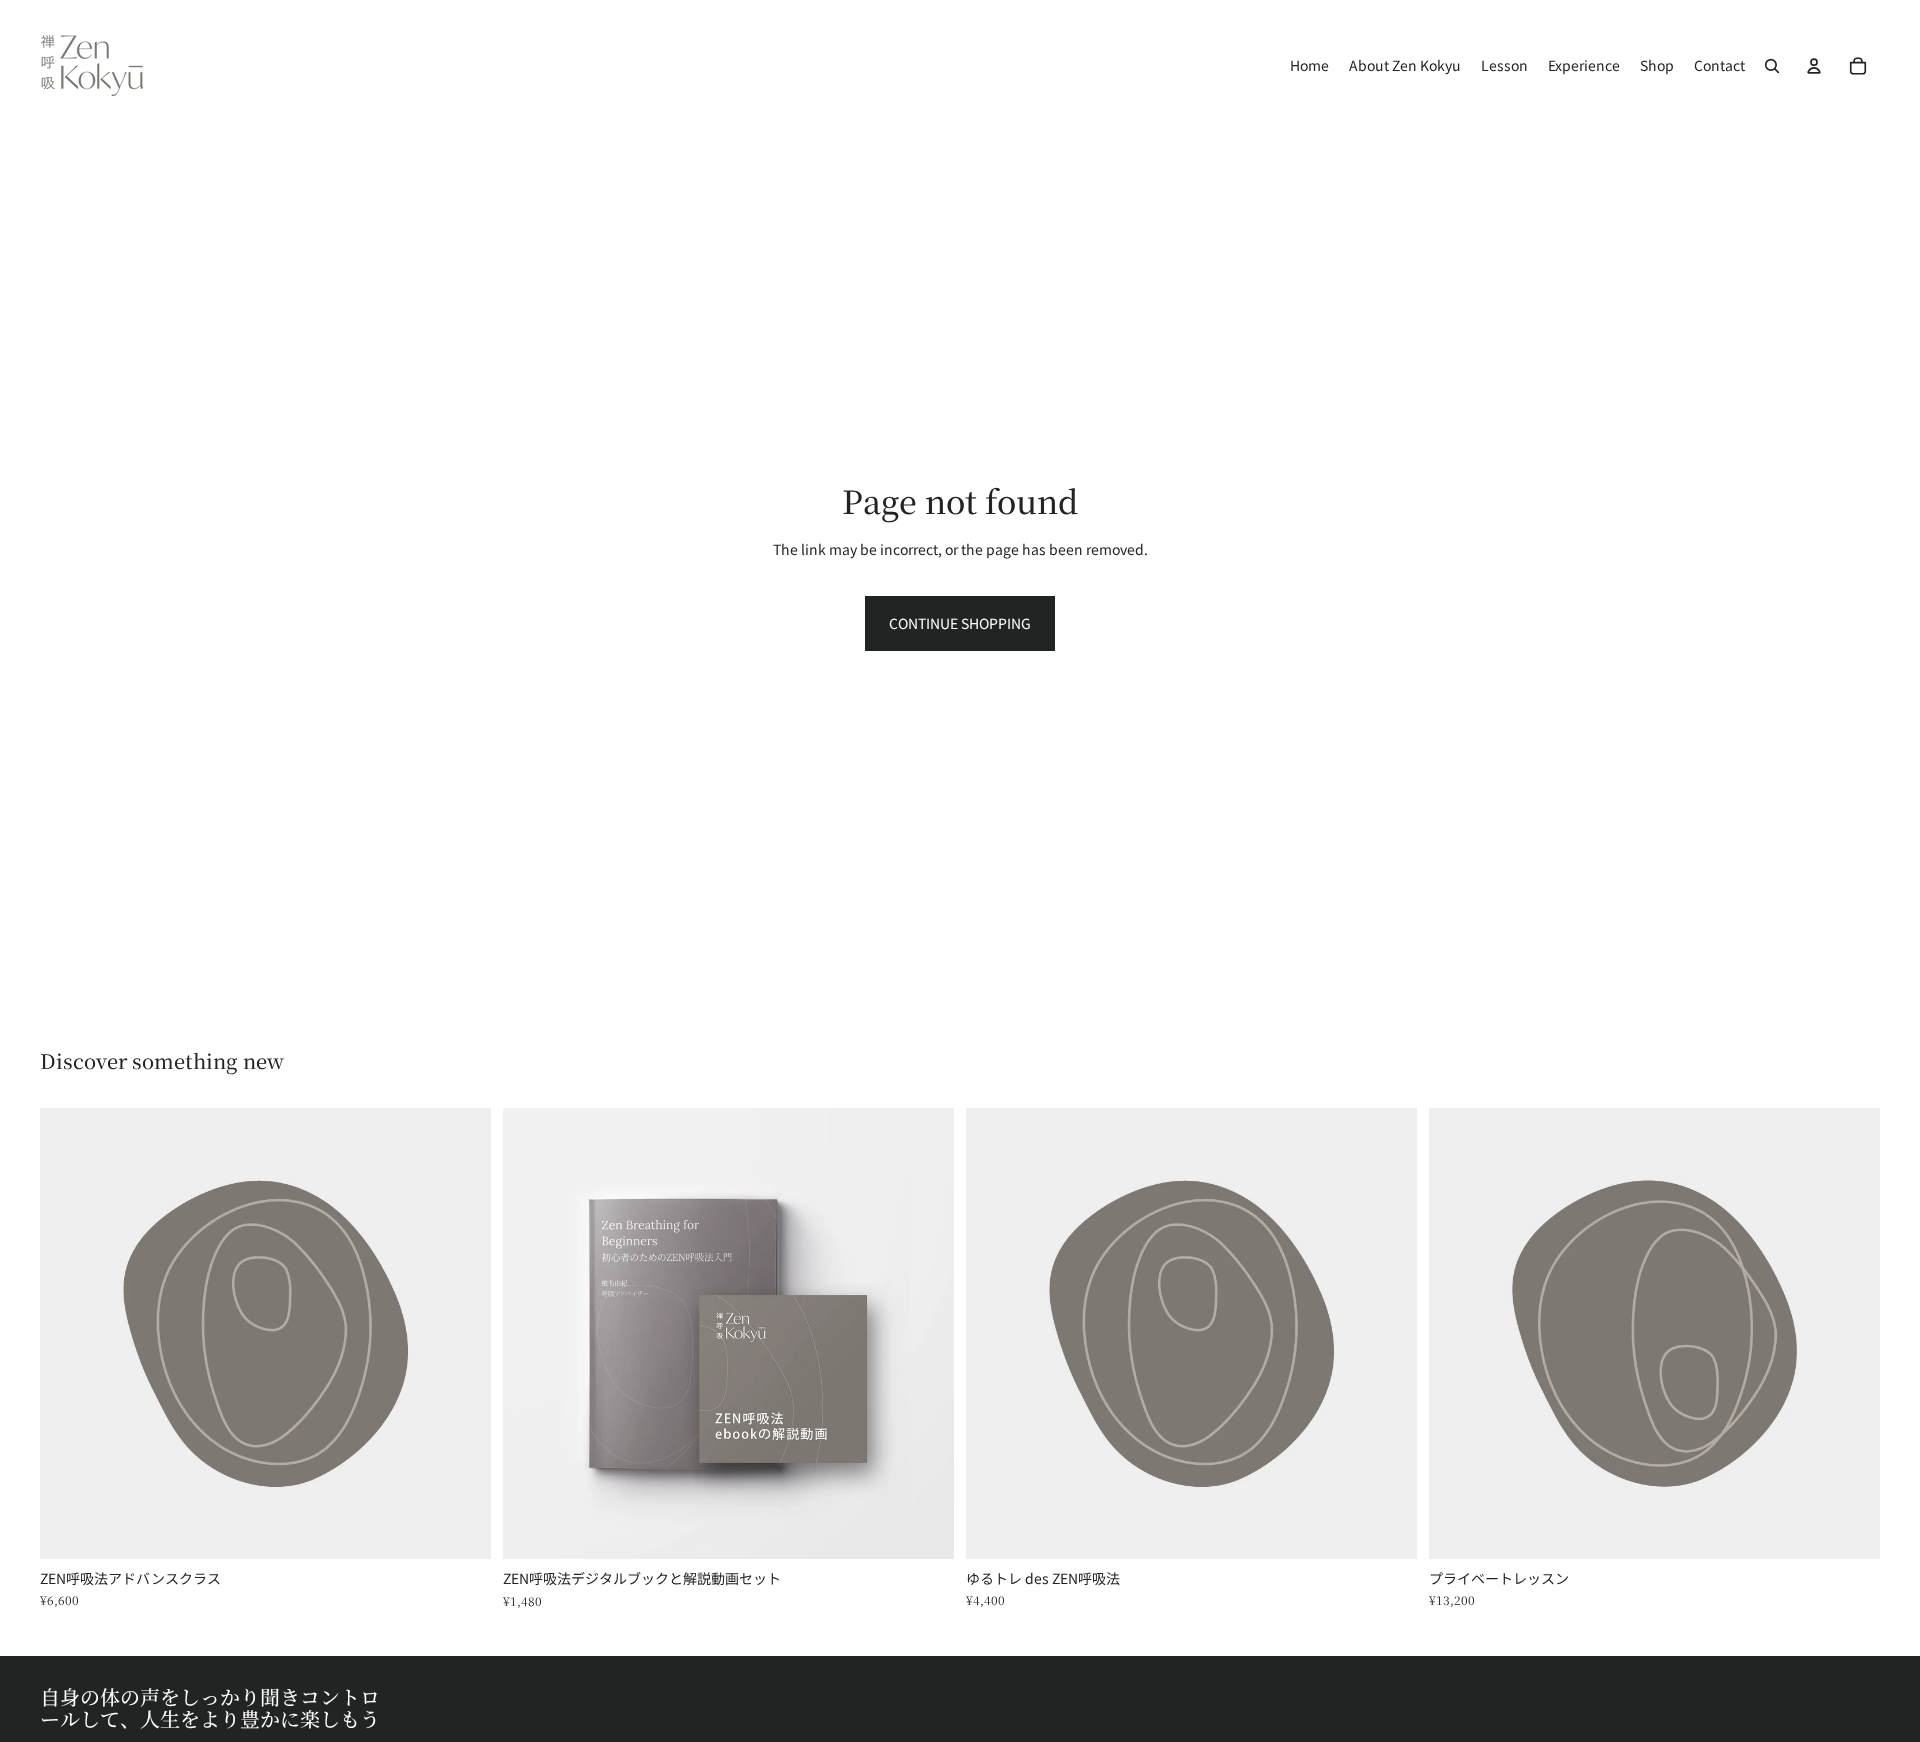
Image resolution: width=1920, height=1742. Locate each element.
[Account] (1814, 66)
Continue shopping (960, 623)
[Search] (1772, 66)
